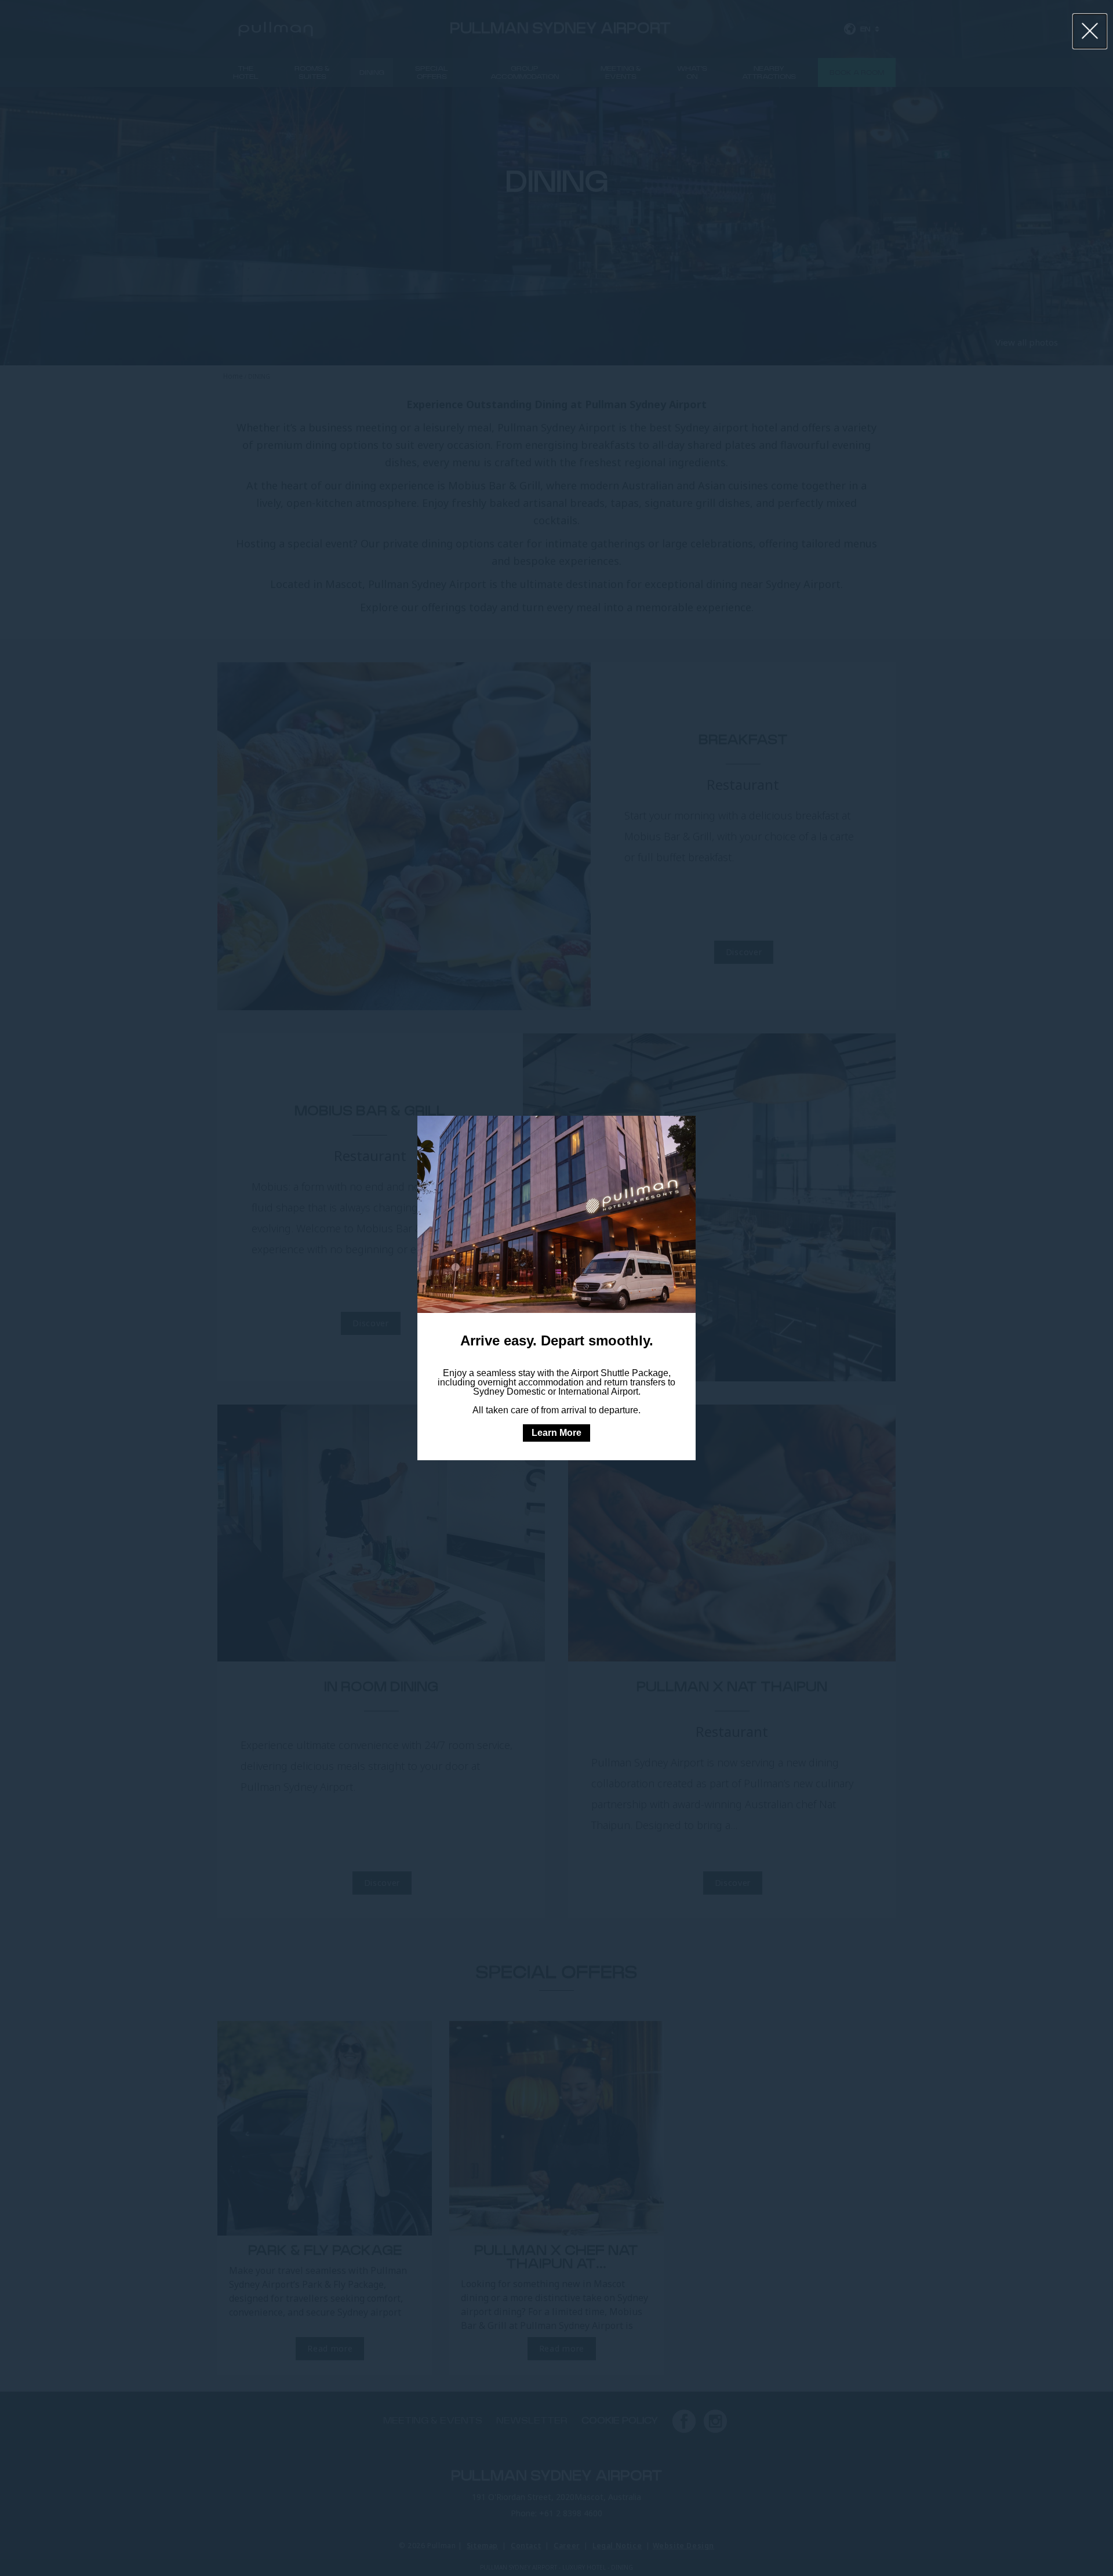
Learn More (556, 1433)
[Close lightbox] (1090, 31)
